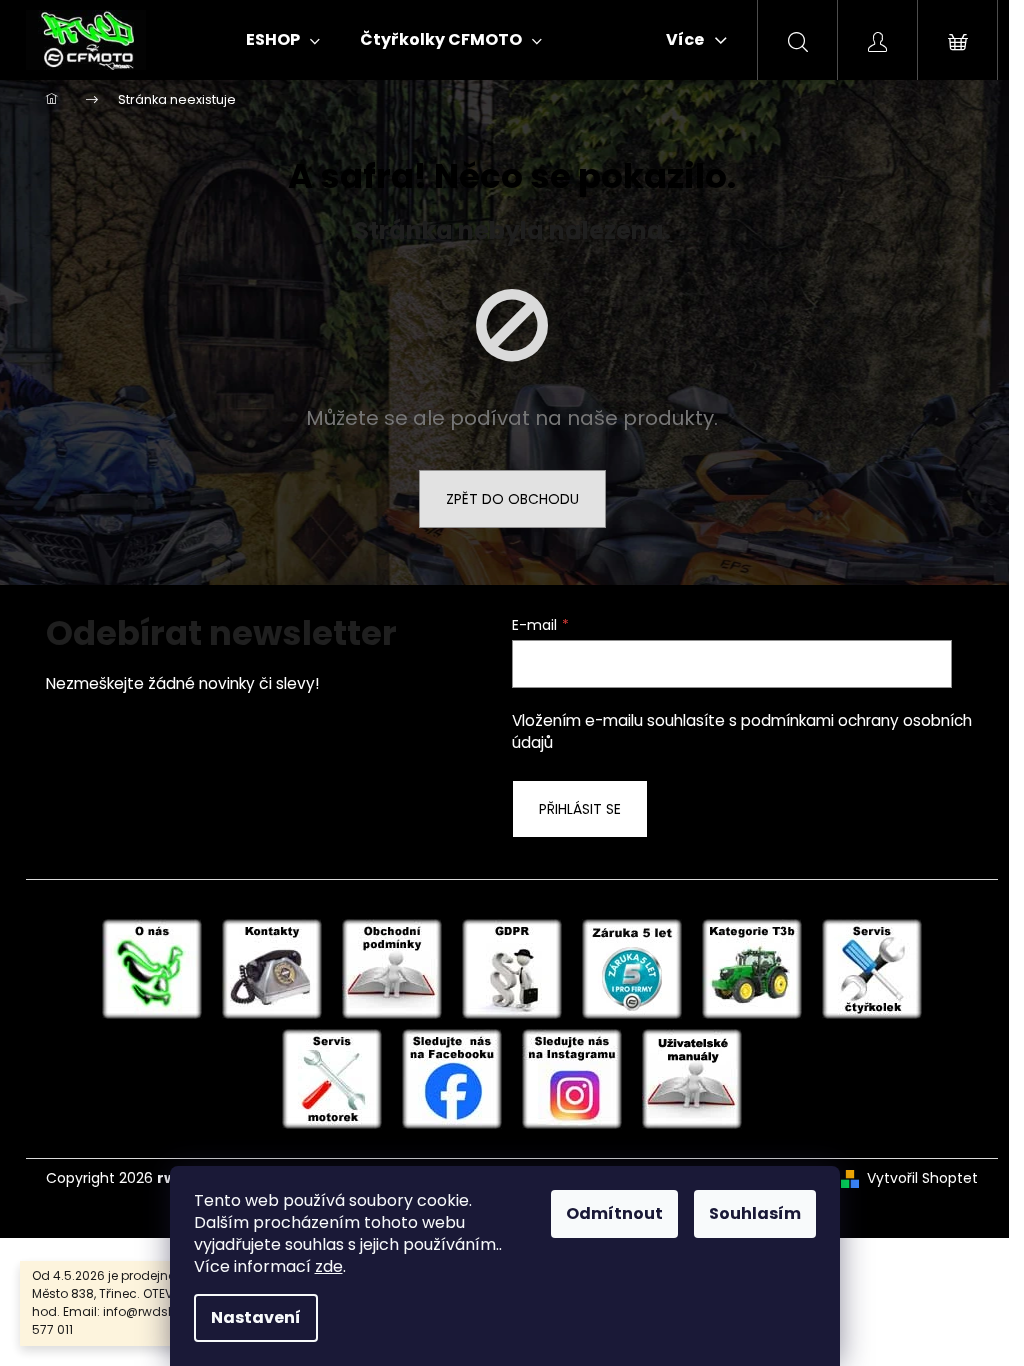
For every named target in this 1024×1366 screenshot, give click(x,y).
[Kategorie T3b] (752, 968)
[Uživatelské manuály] (692, 1078)
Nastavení (256, 1317)
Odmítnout (614, 1213)
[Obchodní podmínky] (392, 968)
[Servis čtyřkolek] (872, 968)
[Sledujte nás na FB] (452, 1078)
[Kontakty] (272, 968)
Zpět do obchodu (512, 499)
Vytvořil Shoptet (922, 1178)
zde (329, 1266)
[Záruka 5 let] (632, 968)
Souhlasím (755, 1213)
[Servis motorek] (332, 1078)
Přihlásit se (580, 809)
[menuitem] (283, 40)
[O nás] (152, 968)
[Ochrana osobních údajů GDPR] (512, 968)
